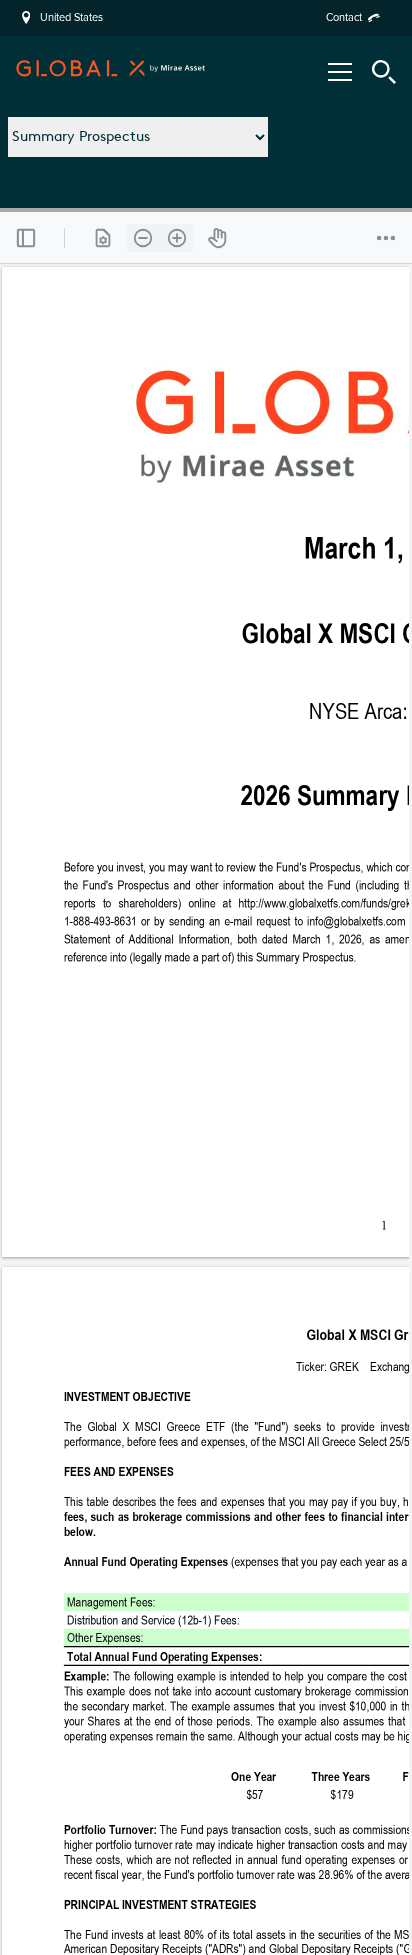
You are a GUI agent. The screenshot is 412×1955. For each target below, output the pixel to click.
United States (71, 18)
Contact (344, 17)
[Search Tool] (384, 72)
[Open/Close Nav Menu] (340, 72)
